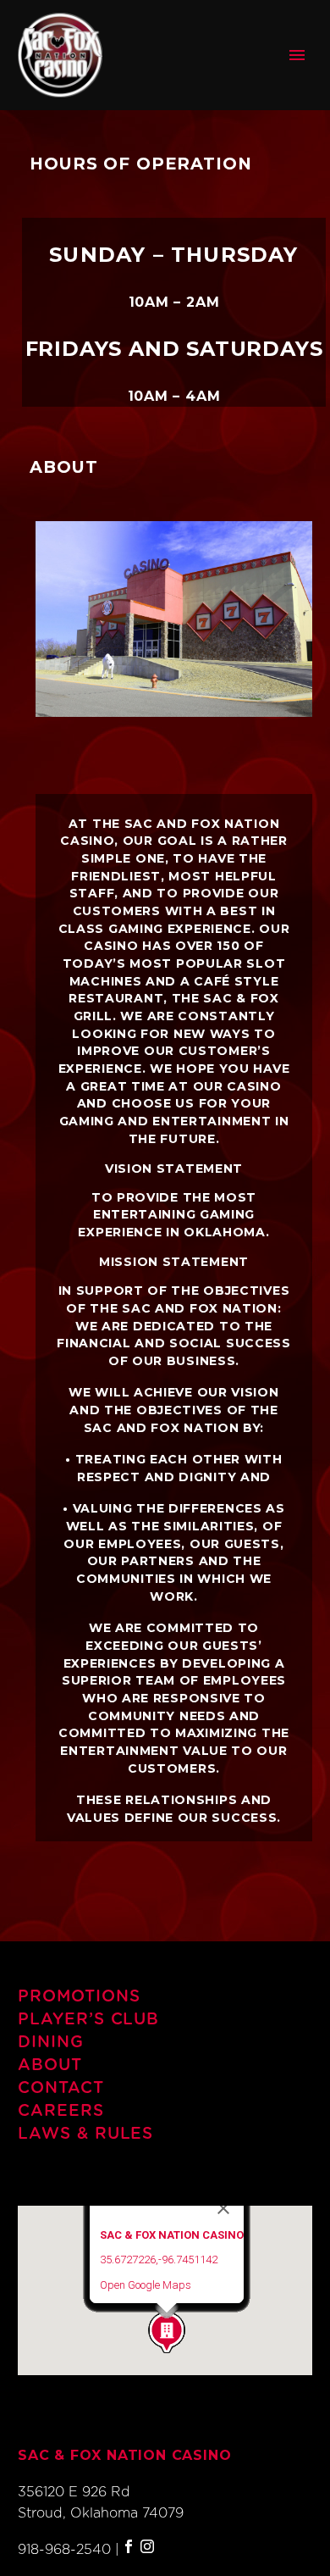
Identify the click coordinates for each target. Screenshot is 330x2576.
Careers (61, 2111)
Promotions (79, 1997)
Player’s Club (88, 2020)
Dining (51, 2043)
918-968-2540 (64, 2550)
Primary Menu (297, 55)
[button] (167, 2333)
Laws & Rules (85, 2134)
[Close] (223, 2208)
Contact (61, 2088)
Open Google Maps (146, 2284)
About (50, 2065)
